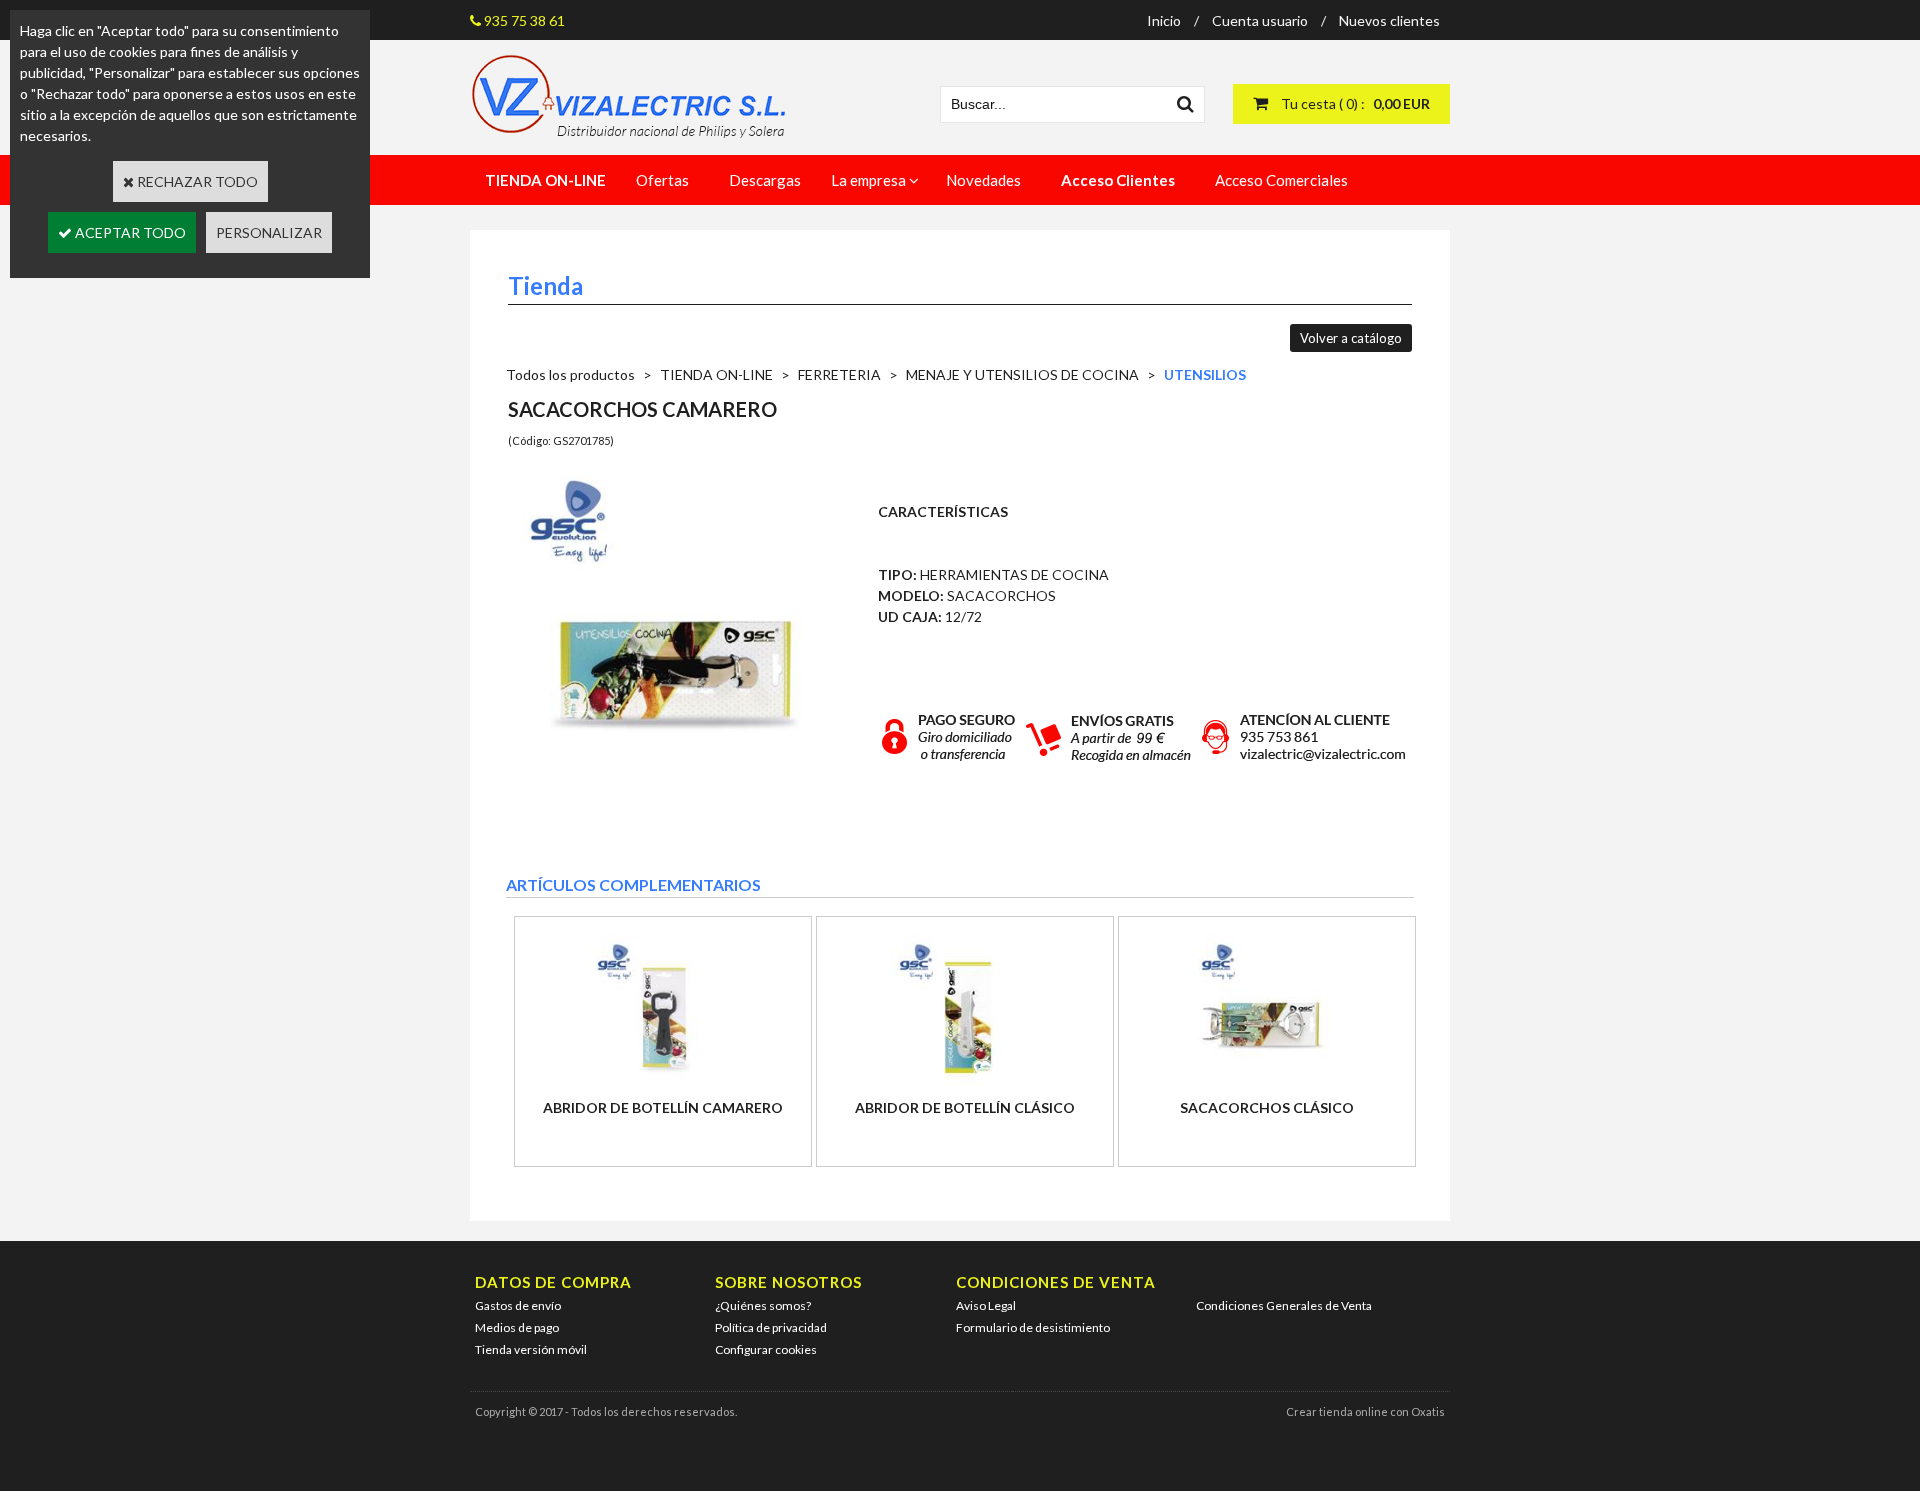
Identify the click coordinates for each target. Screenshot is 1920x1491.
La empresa (868, 180)
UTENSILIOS (1205, 374)
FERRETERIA (839, 374)
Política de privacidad (771, 1327)
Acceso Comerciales (1281, 180)
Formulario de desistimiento (1033, 1327)
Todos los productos (570, 374)
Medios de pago (517, 1327)
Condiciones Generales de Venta (1284, 1305)
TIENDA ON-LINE (716, 374)
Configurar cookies (766, 1349)
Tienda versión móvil (531, 1349)
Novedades (983, 180)
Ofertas (662, 180)
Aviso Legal (986, 1305)
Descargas (765, 180)
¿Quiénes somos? (763, 1305)
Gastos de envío (518, 1305)
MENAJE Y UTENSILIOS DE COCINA (1022, 374)
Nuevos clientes (1389, 20)
